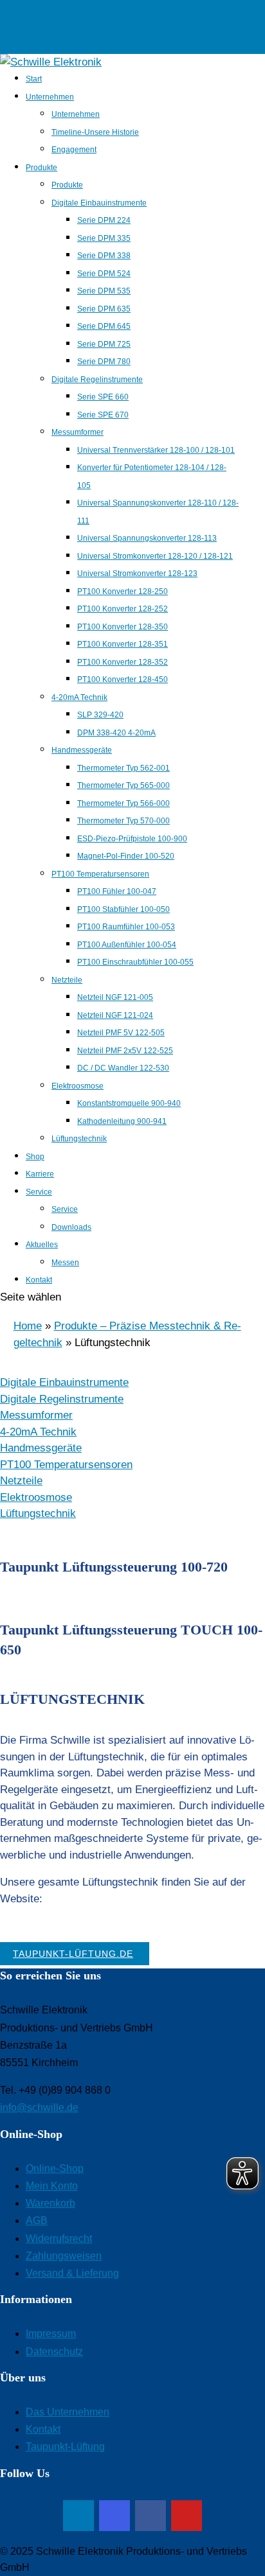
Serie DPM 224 (104, 220)
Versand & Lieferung (72, 2273)
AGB (37, 2221)
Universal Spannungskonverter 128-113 (147, 538)
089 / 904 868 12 (35, 8)
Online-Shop (55, 2169)
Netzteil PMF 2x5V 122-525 (125, 1051)
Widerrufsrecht (59, 2239)
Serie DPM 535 (104, 291)
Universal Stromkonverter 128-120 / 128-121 (155, 556)
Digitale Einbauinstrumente (99, 203)
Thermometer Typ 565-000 (123, 785)
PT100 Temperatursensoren (100, 874)
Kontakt (39, 1280)
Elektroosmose (78, 1086)
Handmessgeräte (82, 750)
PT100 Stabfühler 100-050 (123, 909)
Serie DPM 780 (104, 362)
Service (39, 1192)
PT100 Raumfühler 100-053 (126, 927)
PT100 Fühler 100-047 (117, 891)
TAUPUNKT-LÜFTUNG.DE (73, 1954)
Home (28, 1326)
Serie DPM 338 (104, 256)
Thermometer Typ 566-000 (123, 803)
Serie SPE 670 (103, 415)
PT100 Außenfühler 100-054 (127, 945)
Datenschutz (54, 2352)
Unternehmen (50, 97)
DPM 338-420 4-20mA (116, 733)
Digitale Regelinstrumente (97, 380)
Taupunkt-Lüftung (65, 2447)
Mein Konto (52, 2186)
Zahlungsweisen (64, 2256)
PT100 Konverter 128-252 (123, 609)
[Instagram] (114, 2516)
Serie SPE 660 (103, 397)
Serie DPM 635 (104, 309)
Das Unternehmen (68, 2412)
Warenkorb (50, 2203)
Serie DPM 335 (104, 238)
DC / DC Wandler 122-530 (123, 1068)
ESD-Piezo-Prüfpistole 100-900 (132, 839)
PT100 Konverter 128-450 (123, 679)
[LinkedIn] (78, 2516)
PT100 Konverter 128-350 (123, 627)
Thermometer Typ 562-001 (123, 768)
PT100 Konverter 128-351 (123, 644)
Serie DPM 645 (104, 326)
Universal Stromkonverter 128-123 (137, 574)
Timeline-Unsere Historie (95, 132)
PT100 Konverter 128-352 (123, 662)
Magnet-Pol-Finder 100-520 (126, 856)
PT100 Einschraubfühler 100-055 (135, 962)
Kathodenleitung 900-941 (122, 1121)
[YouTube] (187, 2516)
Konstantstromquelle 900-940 (129, 1103)
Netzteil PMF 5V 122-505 (121, 1033)
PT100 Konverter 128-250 (123, 591)
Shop (35, 1157)
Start (34, 79)
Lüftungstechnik (79, 1139)
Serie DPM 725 (104, 344)
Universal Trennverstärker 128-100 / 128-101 (156, 450)
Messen (65, 1263)
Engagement (74, 150)
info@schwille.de (39, 2107)
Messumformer (78, 432)
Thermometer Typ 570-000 (123, 821)
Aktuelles (42, 1245)
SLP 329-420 (100, 715)
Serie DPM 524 (104, 274)
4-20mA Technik (79, 697)
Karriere (40, 1174)
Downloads (71, 1227)
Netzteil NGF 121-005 (115, 997)
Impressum (51, 2334)
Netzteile (67, 980)
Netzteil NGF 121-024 (115, 1015)
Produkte (41, 168)
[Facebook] (151, 2516)
